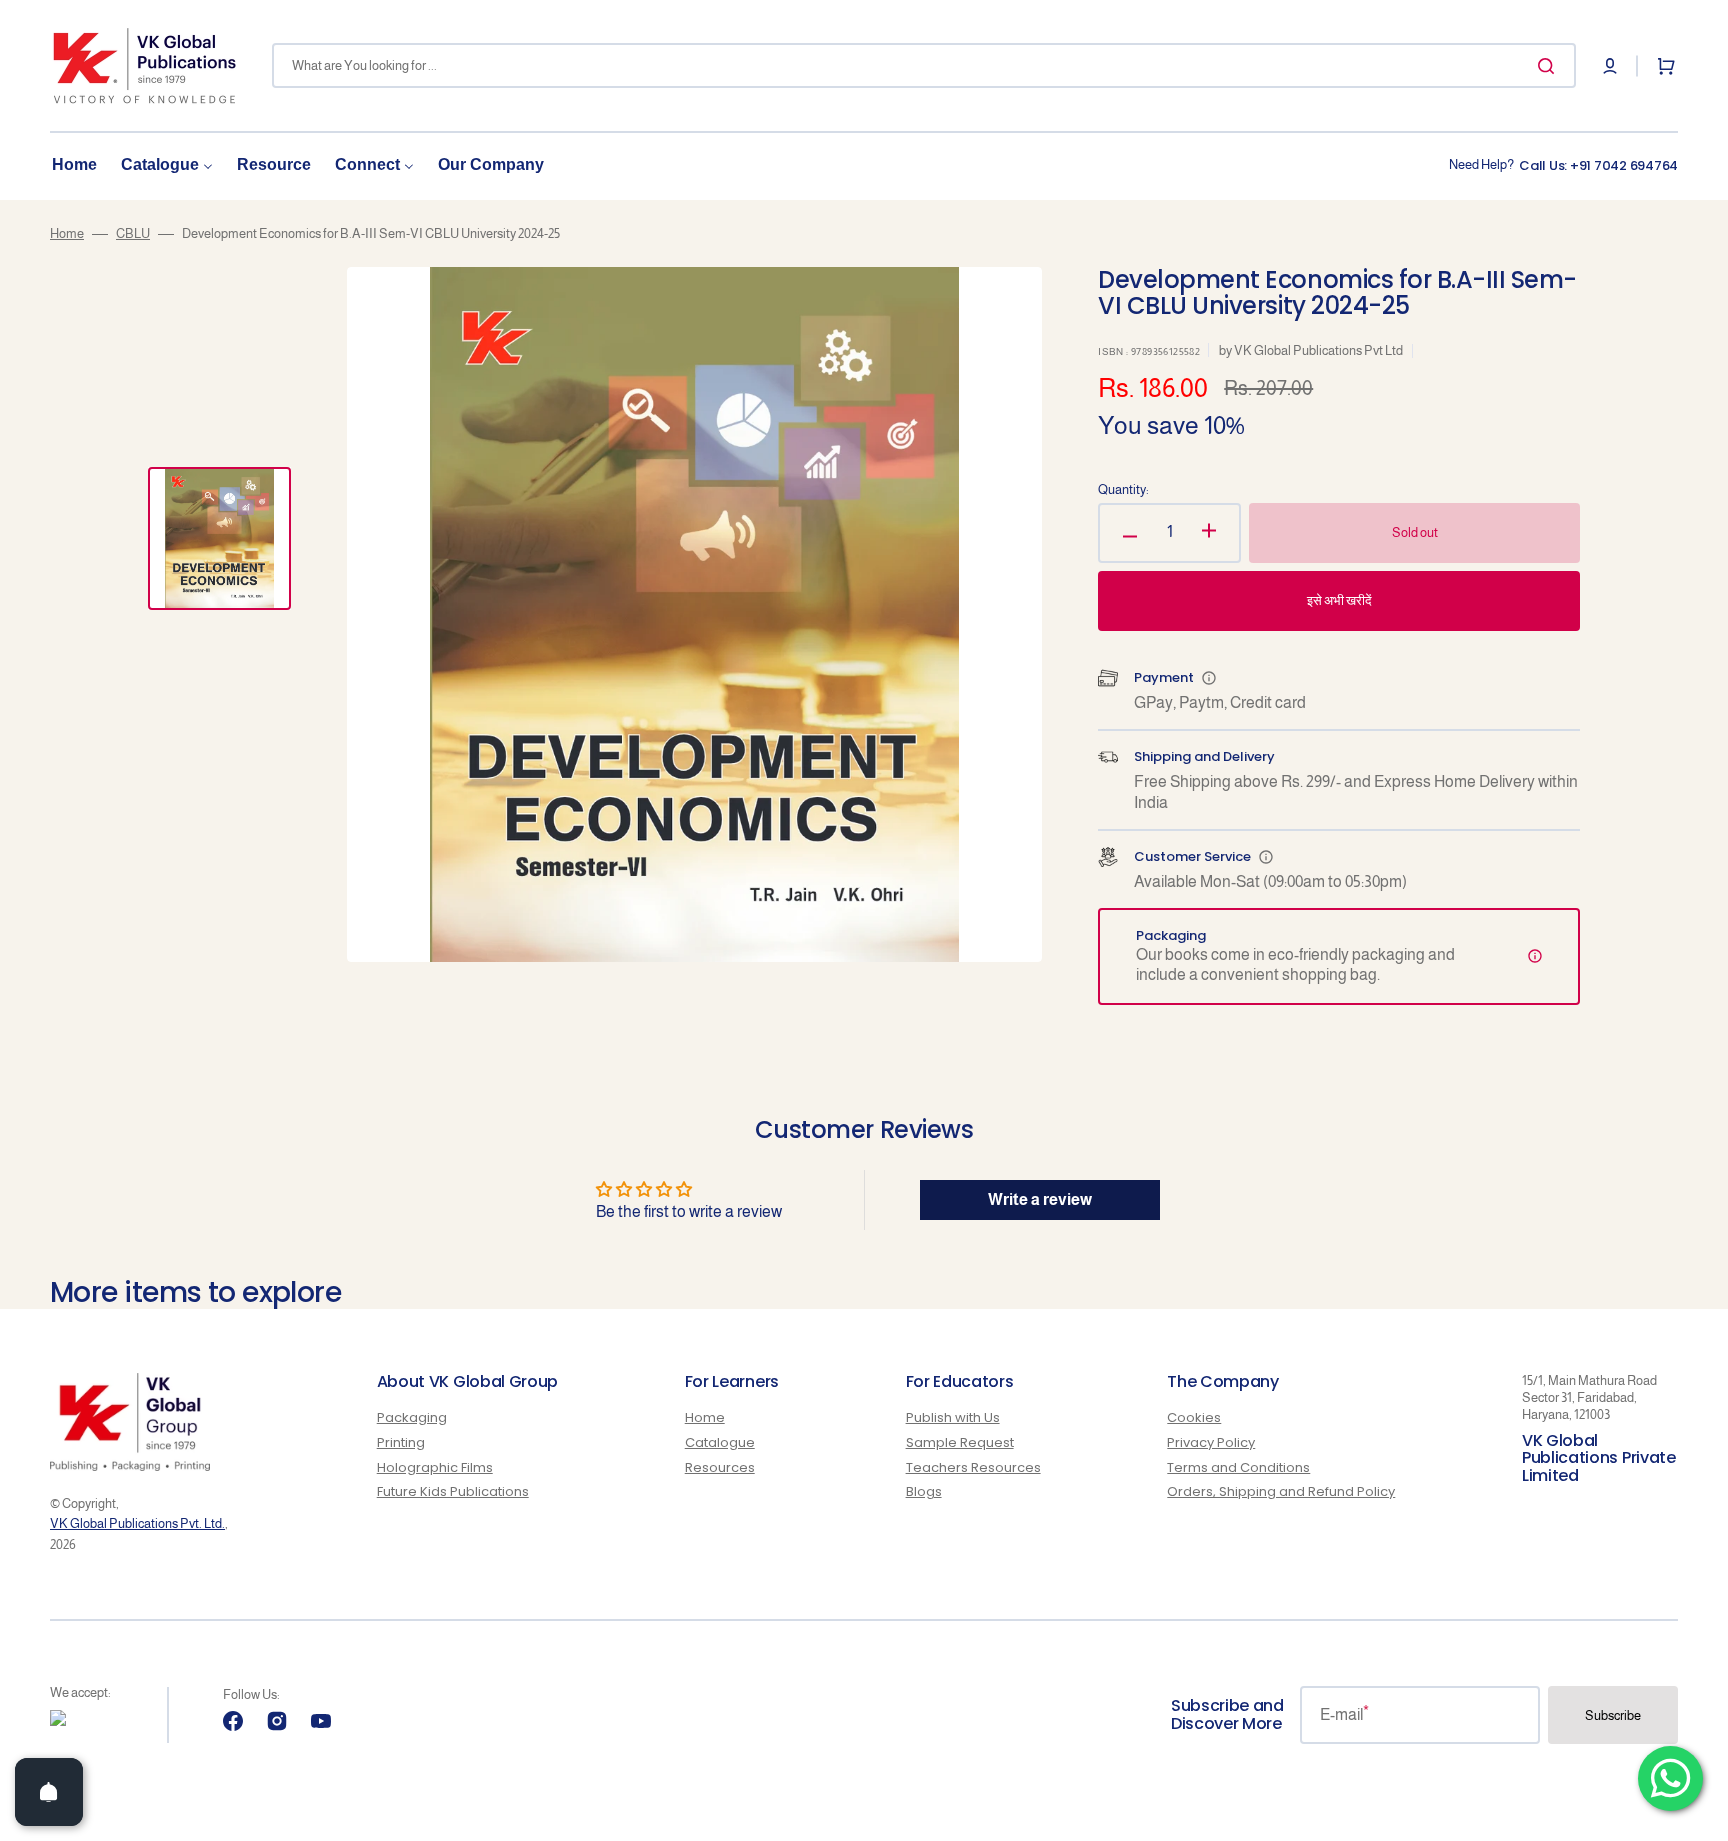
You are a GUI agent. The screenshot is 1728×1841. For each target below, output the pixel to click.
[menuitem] (74, 165)
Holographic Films (435, 1467)
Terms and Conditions (1238, 1467)
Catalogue (720, 1442)
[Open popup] (1209, 678)
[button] (1610, 66)
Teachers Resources (973, 1467)
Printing (401, 1442)
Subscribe (1613, 1715)
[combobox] (924, 65)
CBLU (133, 233)
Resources (720, 1467)
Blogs (924, 1491)
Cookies (1194, 1418)
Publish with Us (953, 1418)
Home (67, 233)
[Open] (49, 1792)
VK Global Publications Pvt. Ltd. (137, 1523)
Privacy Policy (1211, 1442)
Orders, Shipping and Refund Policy (1281, 1491)
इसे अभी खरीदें (1339, 600)
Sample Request (960, 1442)
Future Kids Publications (453, 1491)
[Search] (1550, 66)
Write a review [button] (1040, 1199)
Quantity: (1123, 489)
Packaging (412, 1418)
